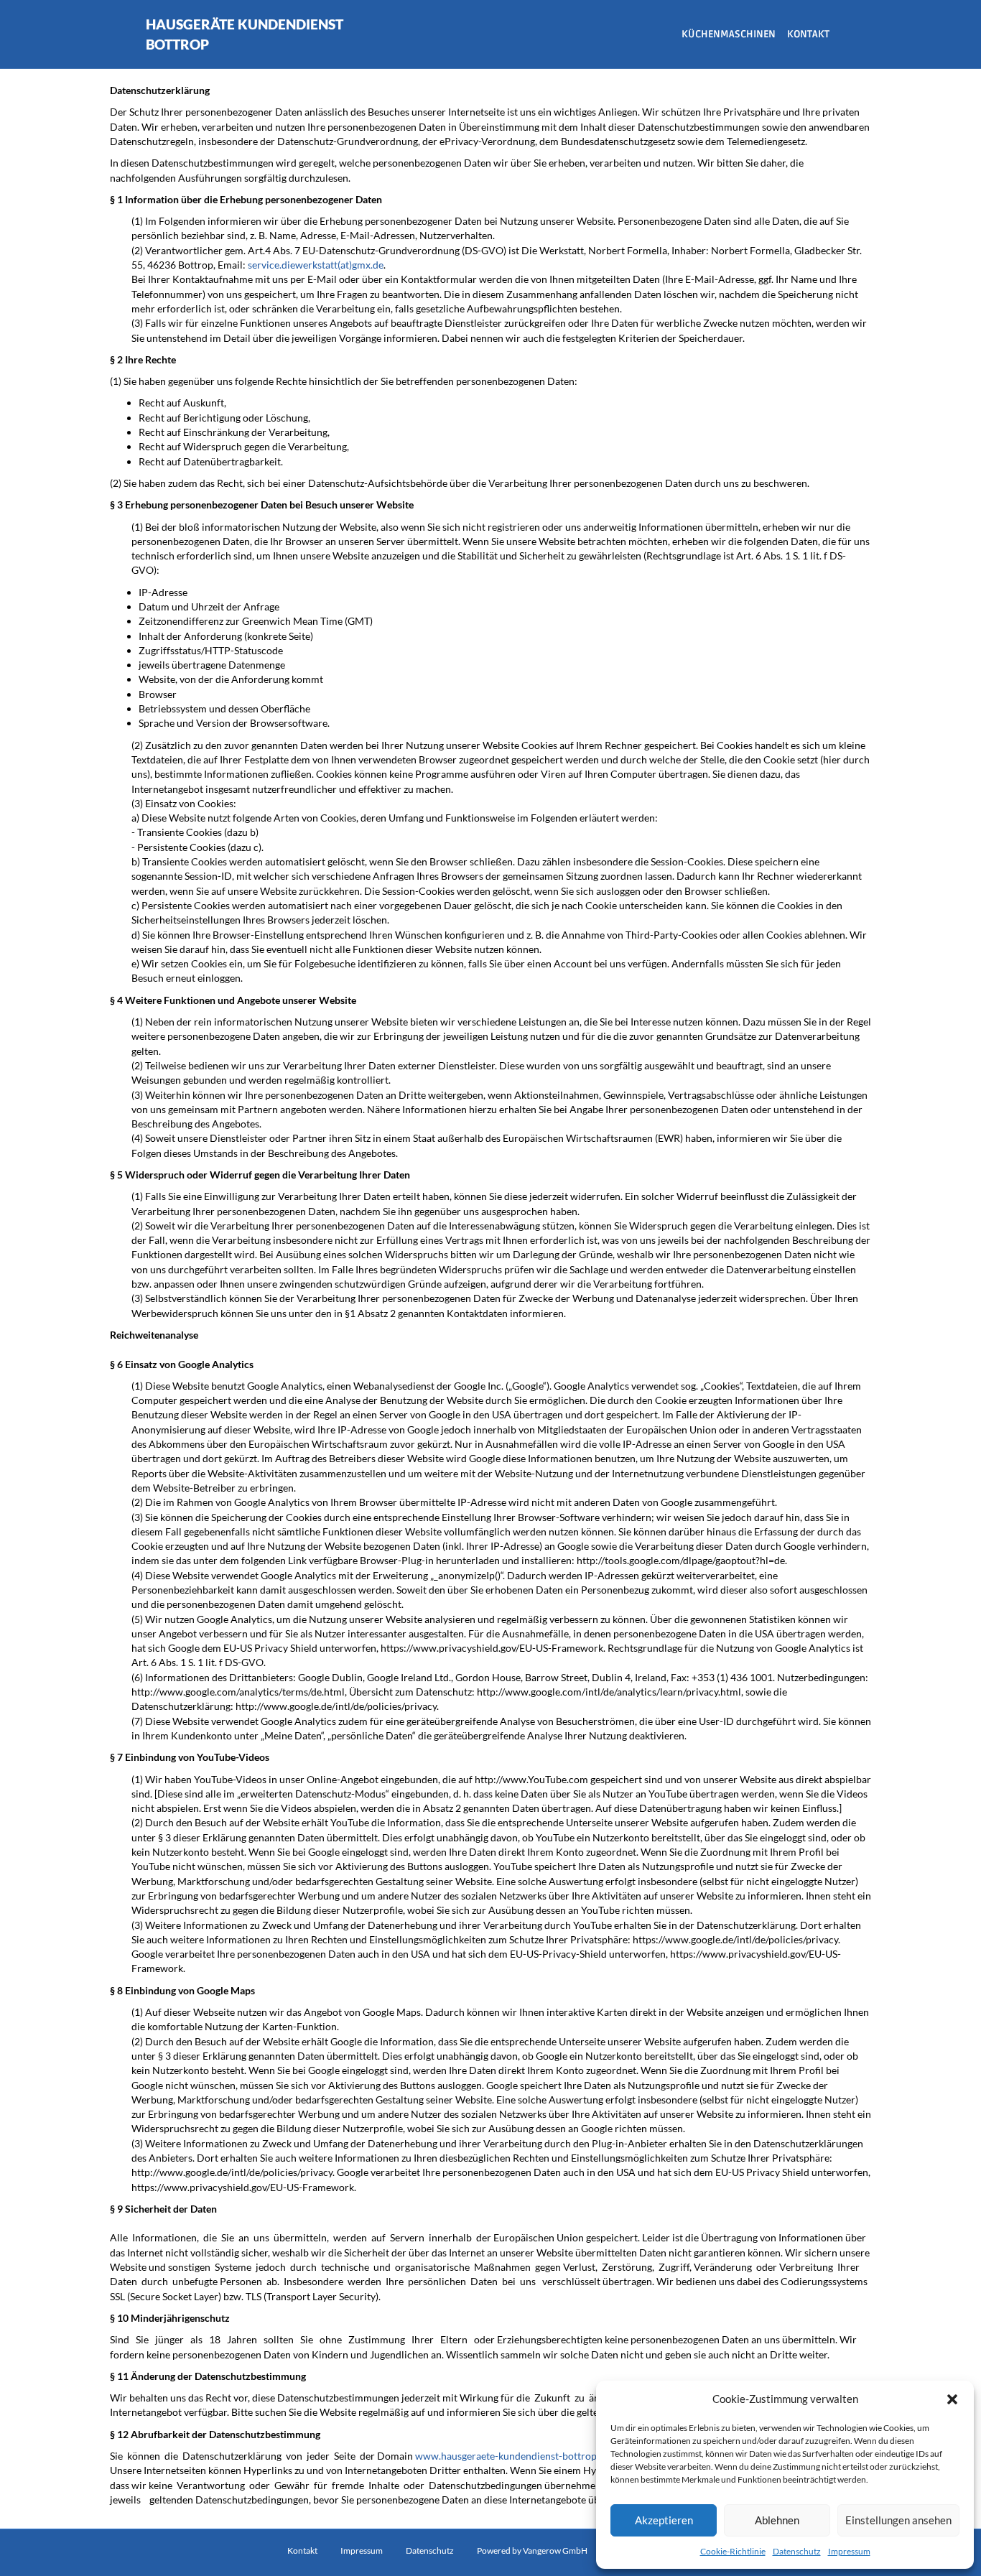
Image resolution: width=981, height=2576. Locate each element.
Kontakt (808, 34)
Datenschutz (797, 2551)
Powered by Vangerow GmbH (532, 2551)
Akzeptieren (664, 2520)
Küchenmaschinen (729, 34)
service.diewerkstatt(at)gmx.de (316, 265)
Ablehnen (777, 2520)
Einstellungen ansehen (898, 2520)
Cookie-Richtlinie (733, 2551)
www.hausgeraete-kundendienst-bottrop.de (512, 2456)
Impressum (849, 2551)
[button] (952, 2399)
